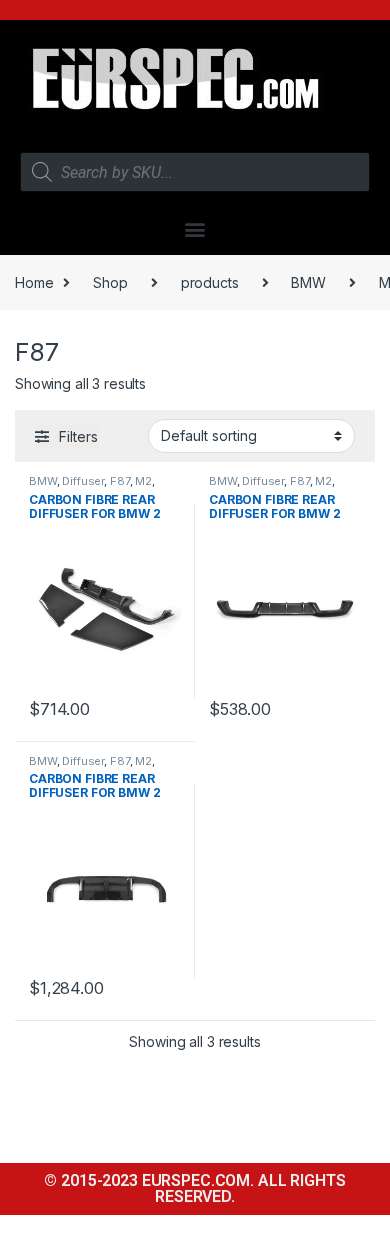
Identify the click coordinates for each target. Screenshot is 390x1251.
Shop (110, 282)
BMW (308, 282)
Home (34, 282)
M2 (143, 481)
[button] (195, 228)
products (210, 282)
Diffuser (83, 481)
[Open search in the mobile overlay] (195, 172)
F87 (120, 481)
